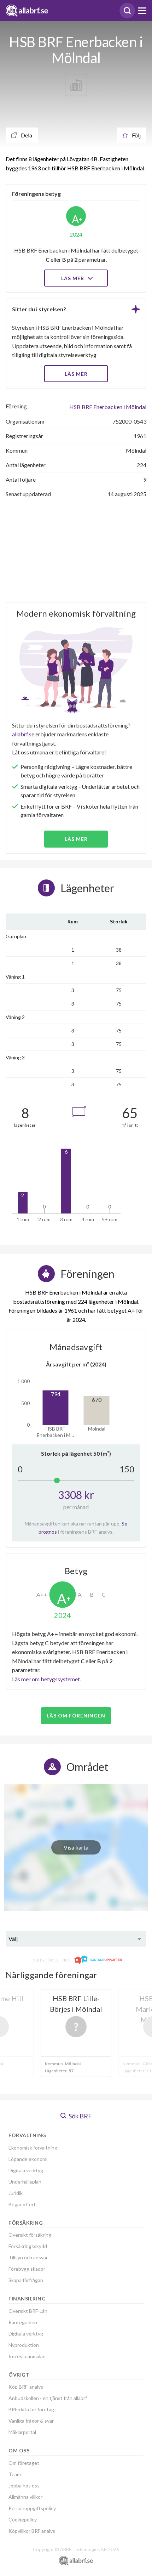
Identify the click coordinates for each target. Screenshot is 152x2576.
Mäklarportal (22, 2432)
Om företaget (24, 2463)
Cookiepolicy (23, 2520)
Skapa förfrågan (26, 2280)
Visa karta (76, 1847)
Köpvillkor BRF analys (32, 2531)
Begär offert (22, 2204)
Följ (136, 135)
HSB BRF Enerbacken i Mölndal (108, 407)
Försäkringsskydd (28, 2246)
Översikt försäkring (30, 2235)
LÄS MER (76, 374)
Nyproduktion (24, 2345)
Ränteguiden (23, 2322)
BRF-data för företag (31, 2409)
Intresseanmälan (27, 2356)
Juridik (16, 2193)
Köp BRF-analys (26, 2387)
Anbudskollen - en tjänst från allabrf (48, 2398)
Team (15, 2474)
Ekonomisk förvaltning (33, 2148)
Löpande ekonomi (28, 2159)
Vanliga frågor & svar (31, 2421)
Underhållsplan (25, 2182)
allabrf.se (23, 734)
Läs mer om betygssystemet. (46, 1679)
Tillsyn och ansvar (28, 2257)
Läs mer (73, 278)
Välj (13, 1939)
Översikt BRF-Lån (28, 2311)
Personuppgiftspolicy (32, 2508)
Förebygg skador (27, 2269)
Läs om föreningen (76, 1716)
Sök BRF (80, 2116)
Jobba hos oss (24, 2486)
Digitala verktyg (26, 2170)
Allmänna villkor (25, 2497)
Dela (26, 135)
